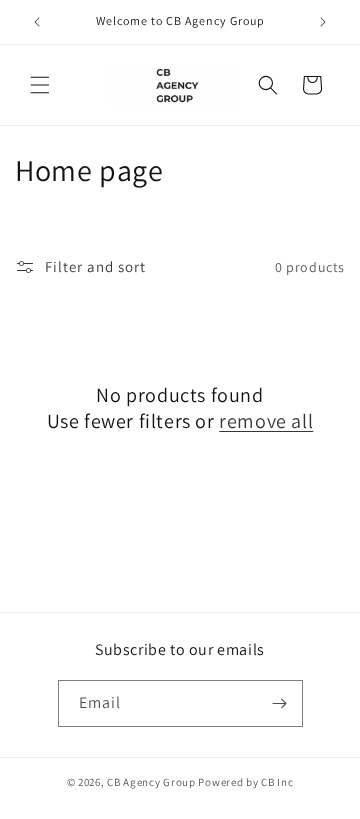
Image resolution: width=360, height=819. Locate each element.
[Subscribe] (280, 703)
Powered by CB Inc (245, 782)
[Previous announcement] (37, 22)
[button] (40, 85)
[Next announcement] (323, 22)
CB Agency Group (151, 782)
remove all (266, 421)
